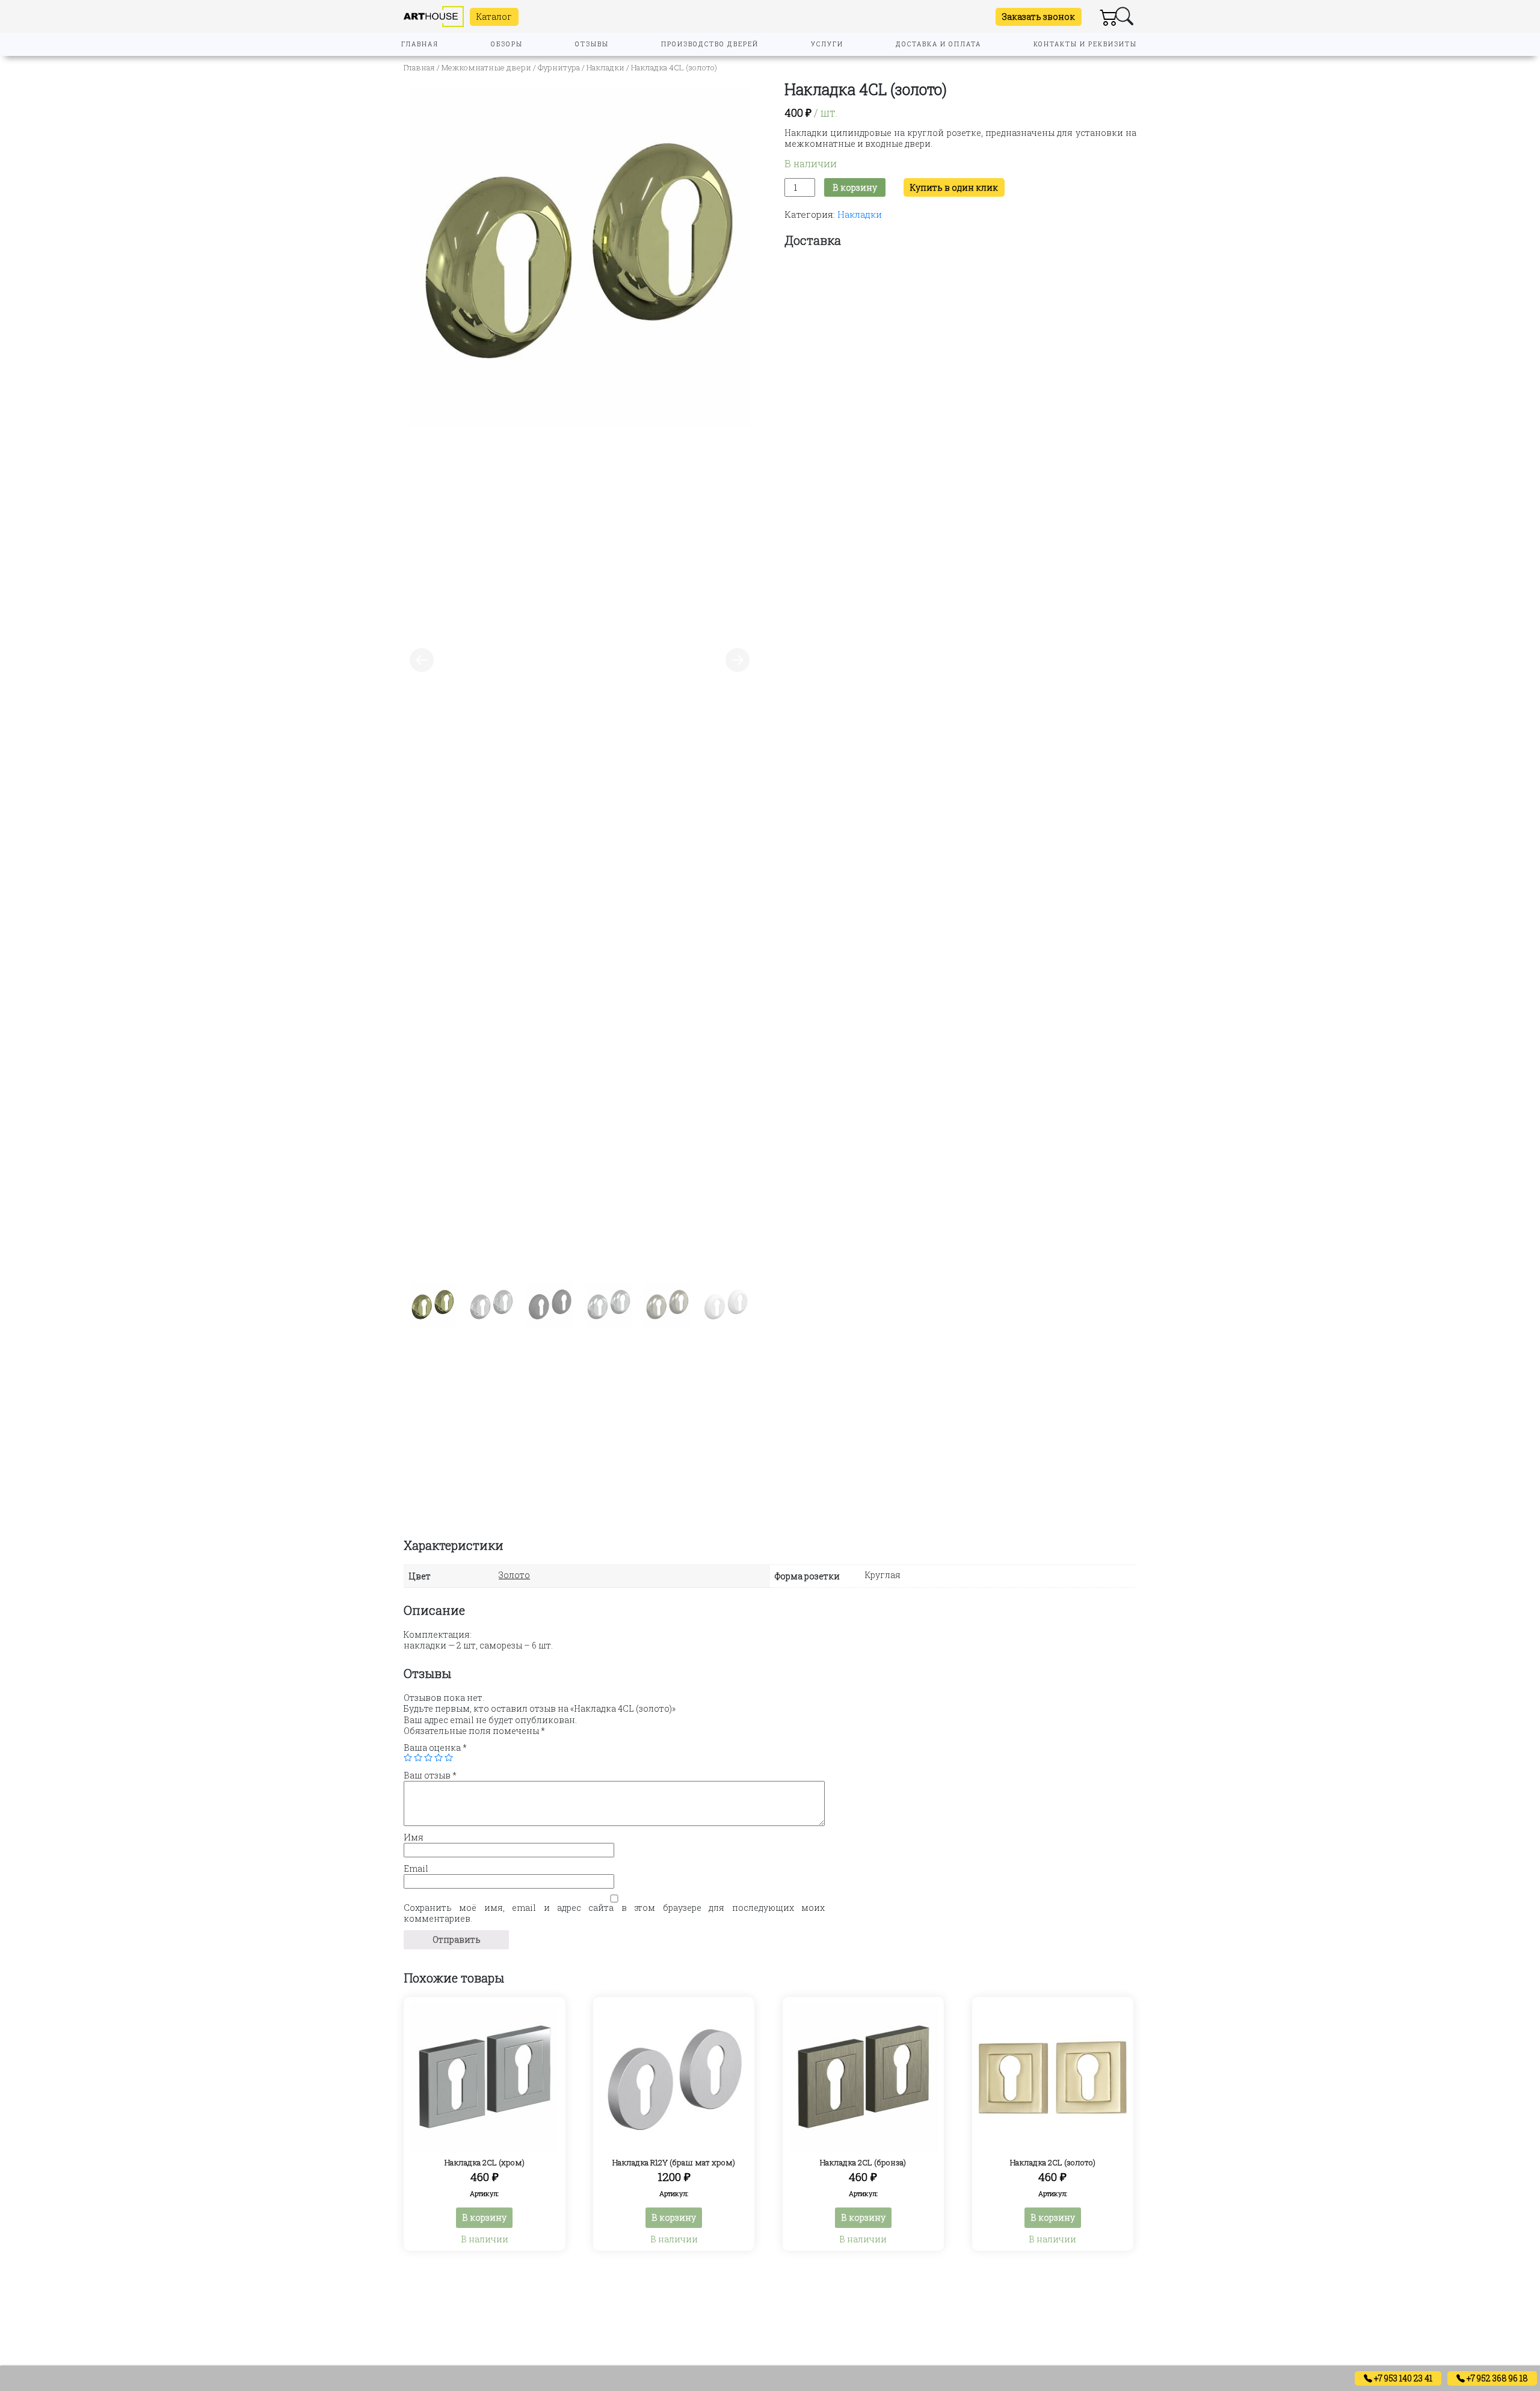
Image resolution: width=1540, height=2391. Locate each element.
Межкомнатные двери (486, 67)
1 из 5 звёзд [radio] (408, 1757)
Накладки (605, 67)
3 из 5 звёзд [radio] (428, 1757)
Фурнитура (559, 67)
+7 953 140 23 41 (1402, 2378)
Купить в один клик (954, 187)
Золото (514, 1575)
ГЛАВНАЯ (420, 44)
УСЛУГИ (827, 44)
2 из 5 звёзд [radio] (418, 1757)
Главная (419, 67)
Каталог (494, 17)
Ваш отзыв (430, 1776)
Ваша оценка (435, 1748)
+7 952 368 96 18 (1496, 2378)
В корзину (855, 187)
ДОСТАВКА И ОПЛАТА (938, 44)
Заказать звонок (1039, 17)
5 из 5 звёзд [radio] (449, 1757)
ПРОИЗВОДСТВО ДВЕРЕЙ (710, 44)
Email (416, 1869)
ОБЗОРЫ (507, 44)
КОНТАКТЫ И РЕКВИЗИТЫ (1085, 44)
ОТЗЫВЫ (592, 44)
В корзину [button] (484, 2217)
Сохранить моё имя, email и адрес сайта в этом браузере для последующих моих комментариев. (614, 1913)
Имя (414, 1837)
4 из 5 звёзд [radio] (439, 1757)
